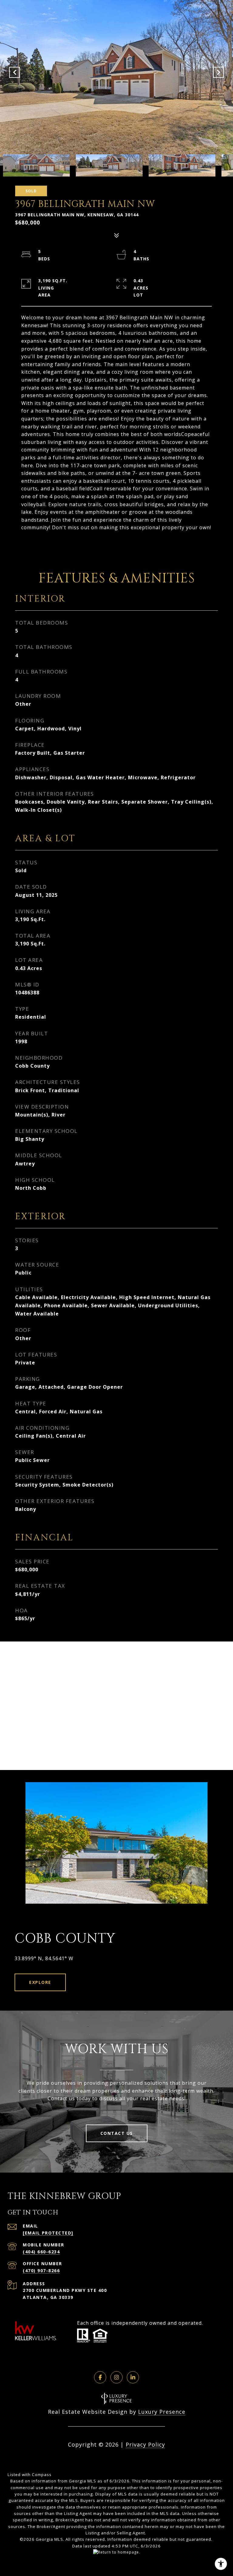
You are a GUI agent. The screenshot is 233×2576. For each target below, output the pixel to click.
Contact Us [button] (117, 2133)
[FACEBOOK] (100, 2377)
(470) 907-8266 (41, 2271)
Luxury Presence (162, 2412)
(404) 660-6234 (41, 2252)
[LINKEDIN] (133, 2377)
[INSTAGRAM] (116, 2377)
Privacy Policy (145, 2444)
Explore (40, 1982)
